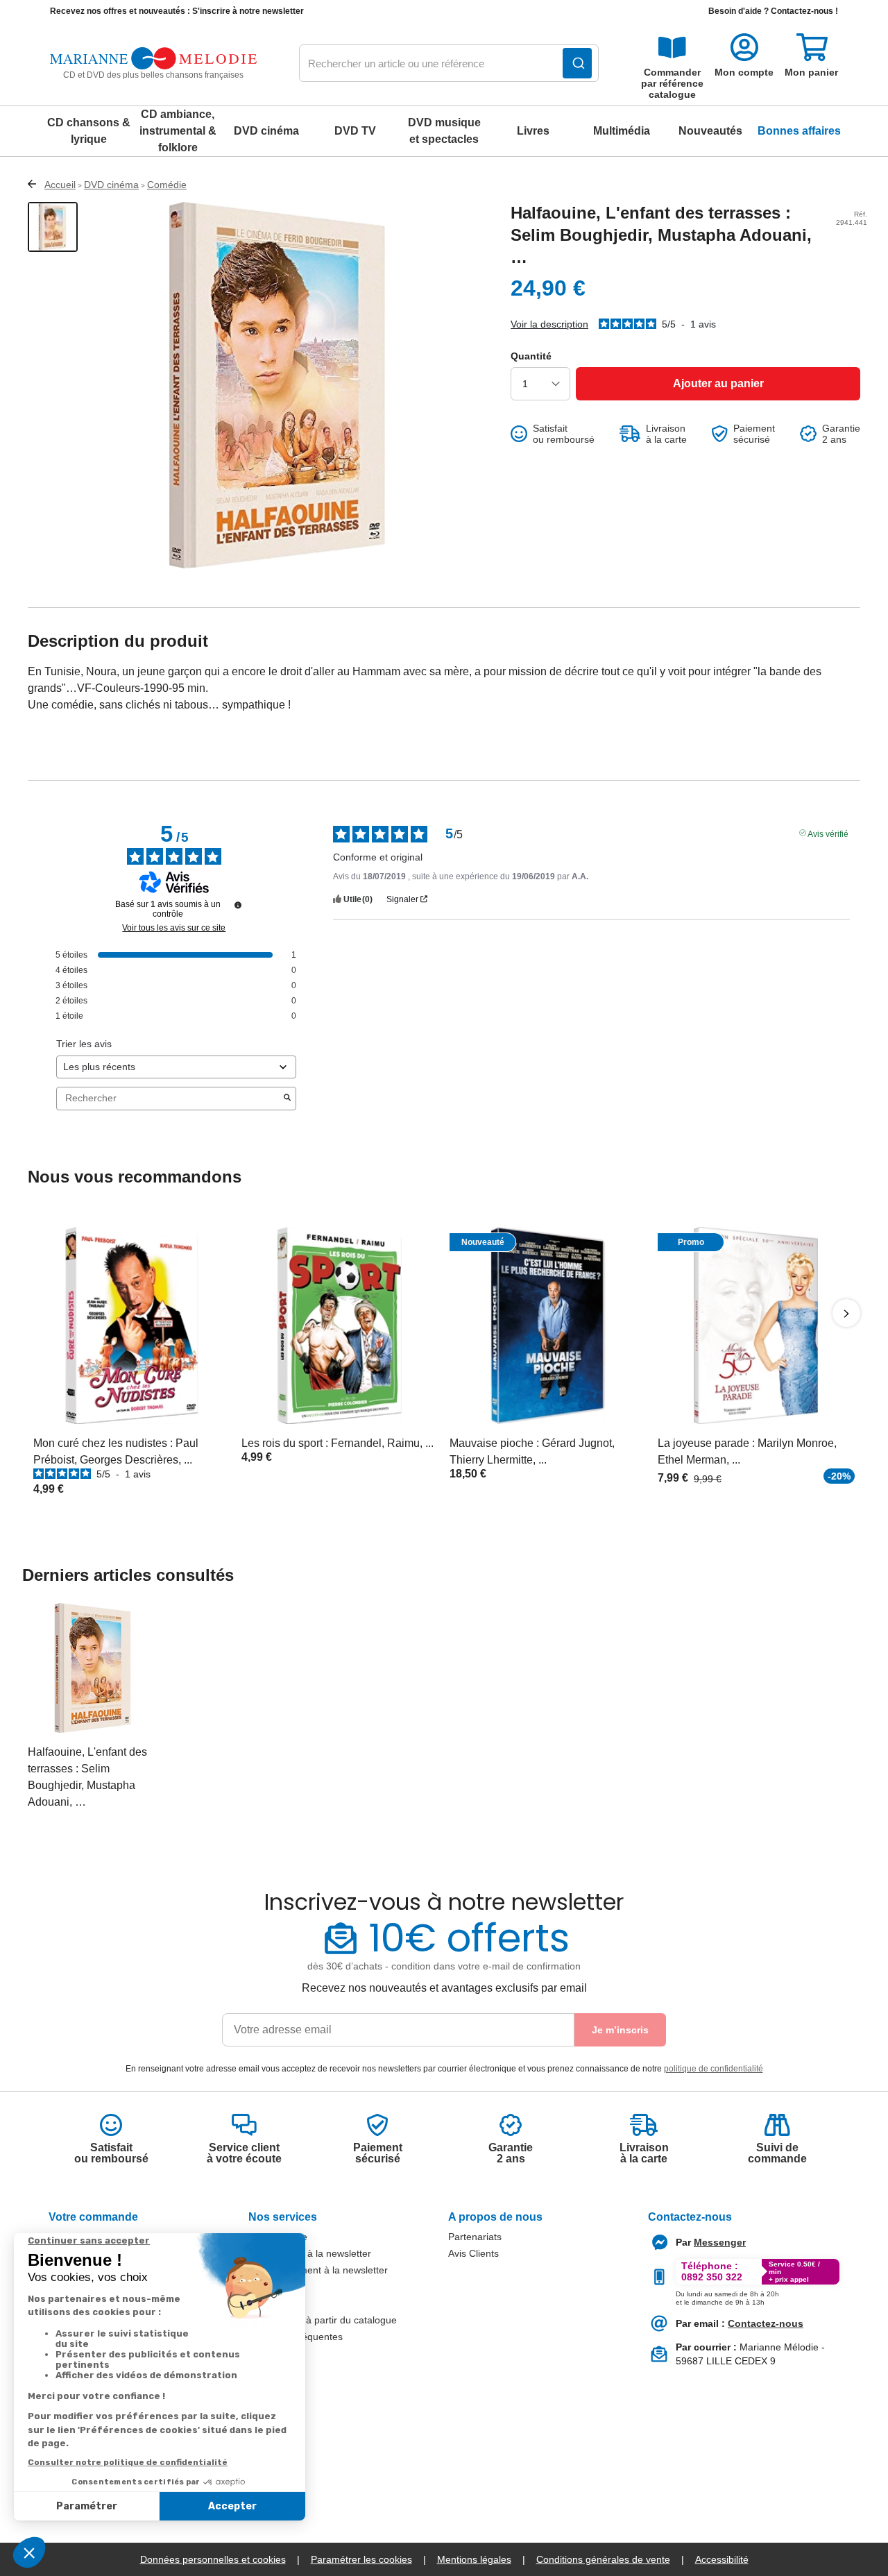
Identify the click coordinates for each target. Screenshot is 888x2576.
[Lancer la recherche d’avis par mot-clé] (287, 1099)
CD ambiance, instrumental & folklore (178, 131)
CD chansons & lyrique (89, 131)
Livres (533, 131)
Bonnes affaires (799, 131)
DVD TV (355, 131)
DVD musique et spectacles (444, 131)
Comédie (167, 185)
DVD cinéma (266, 131)
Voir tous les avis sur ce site (174, 928)
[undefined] (238, 905)
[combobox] (449, 64)
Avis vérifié (828, 833)
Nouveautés (710, 131)
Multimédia (622, 131)
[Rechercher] (577, 63)
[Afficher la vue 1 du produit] (53, 227)
